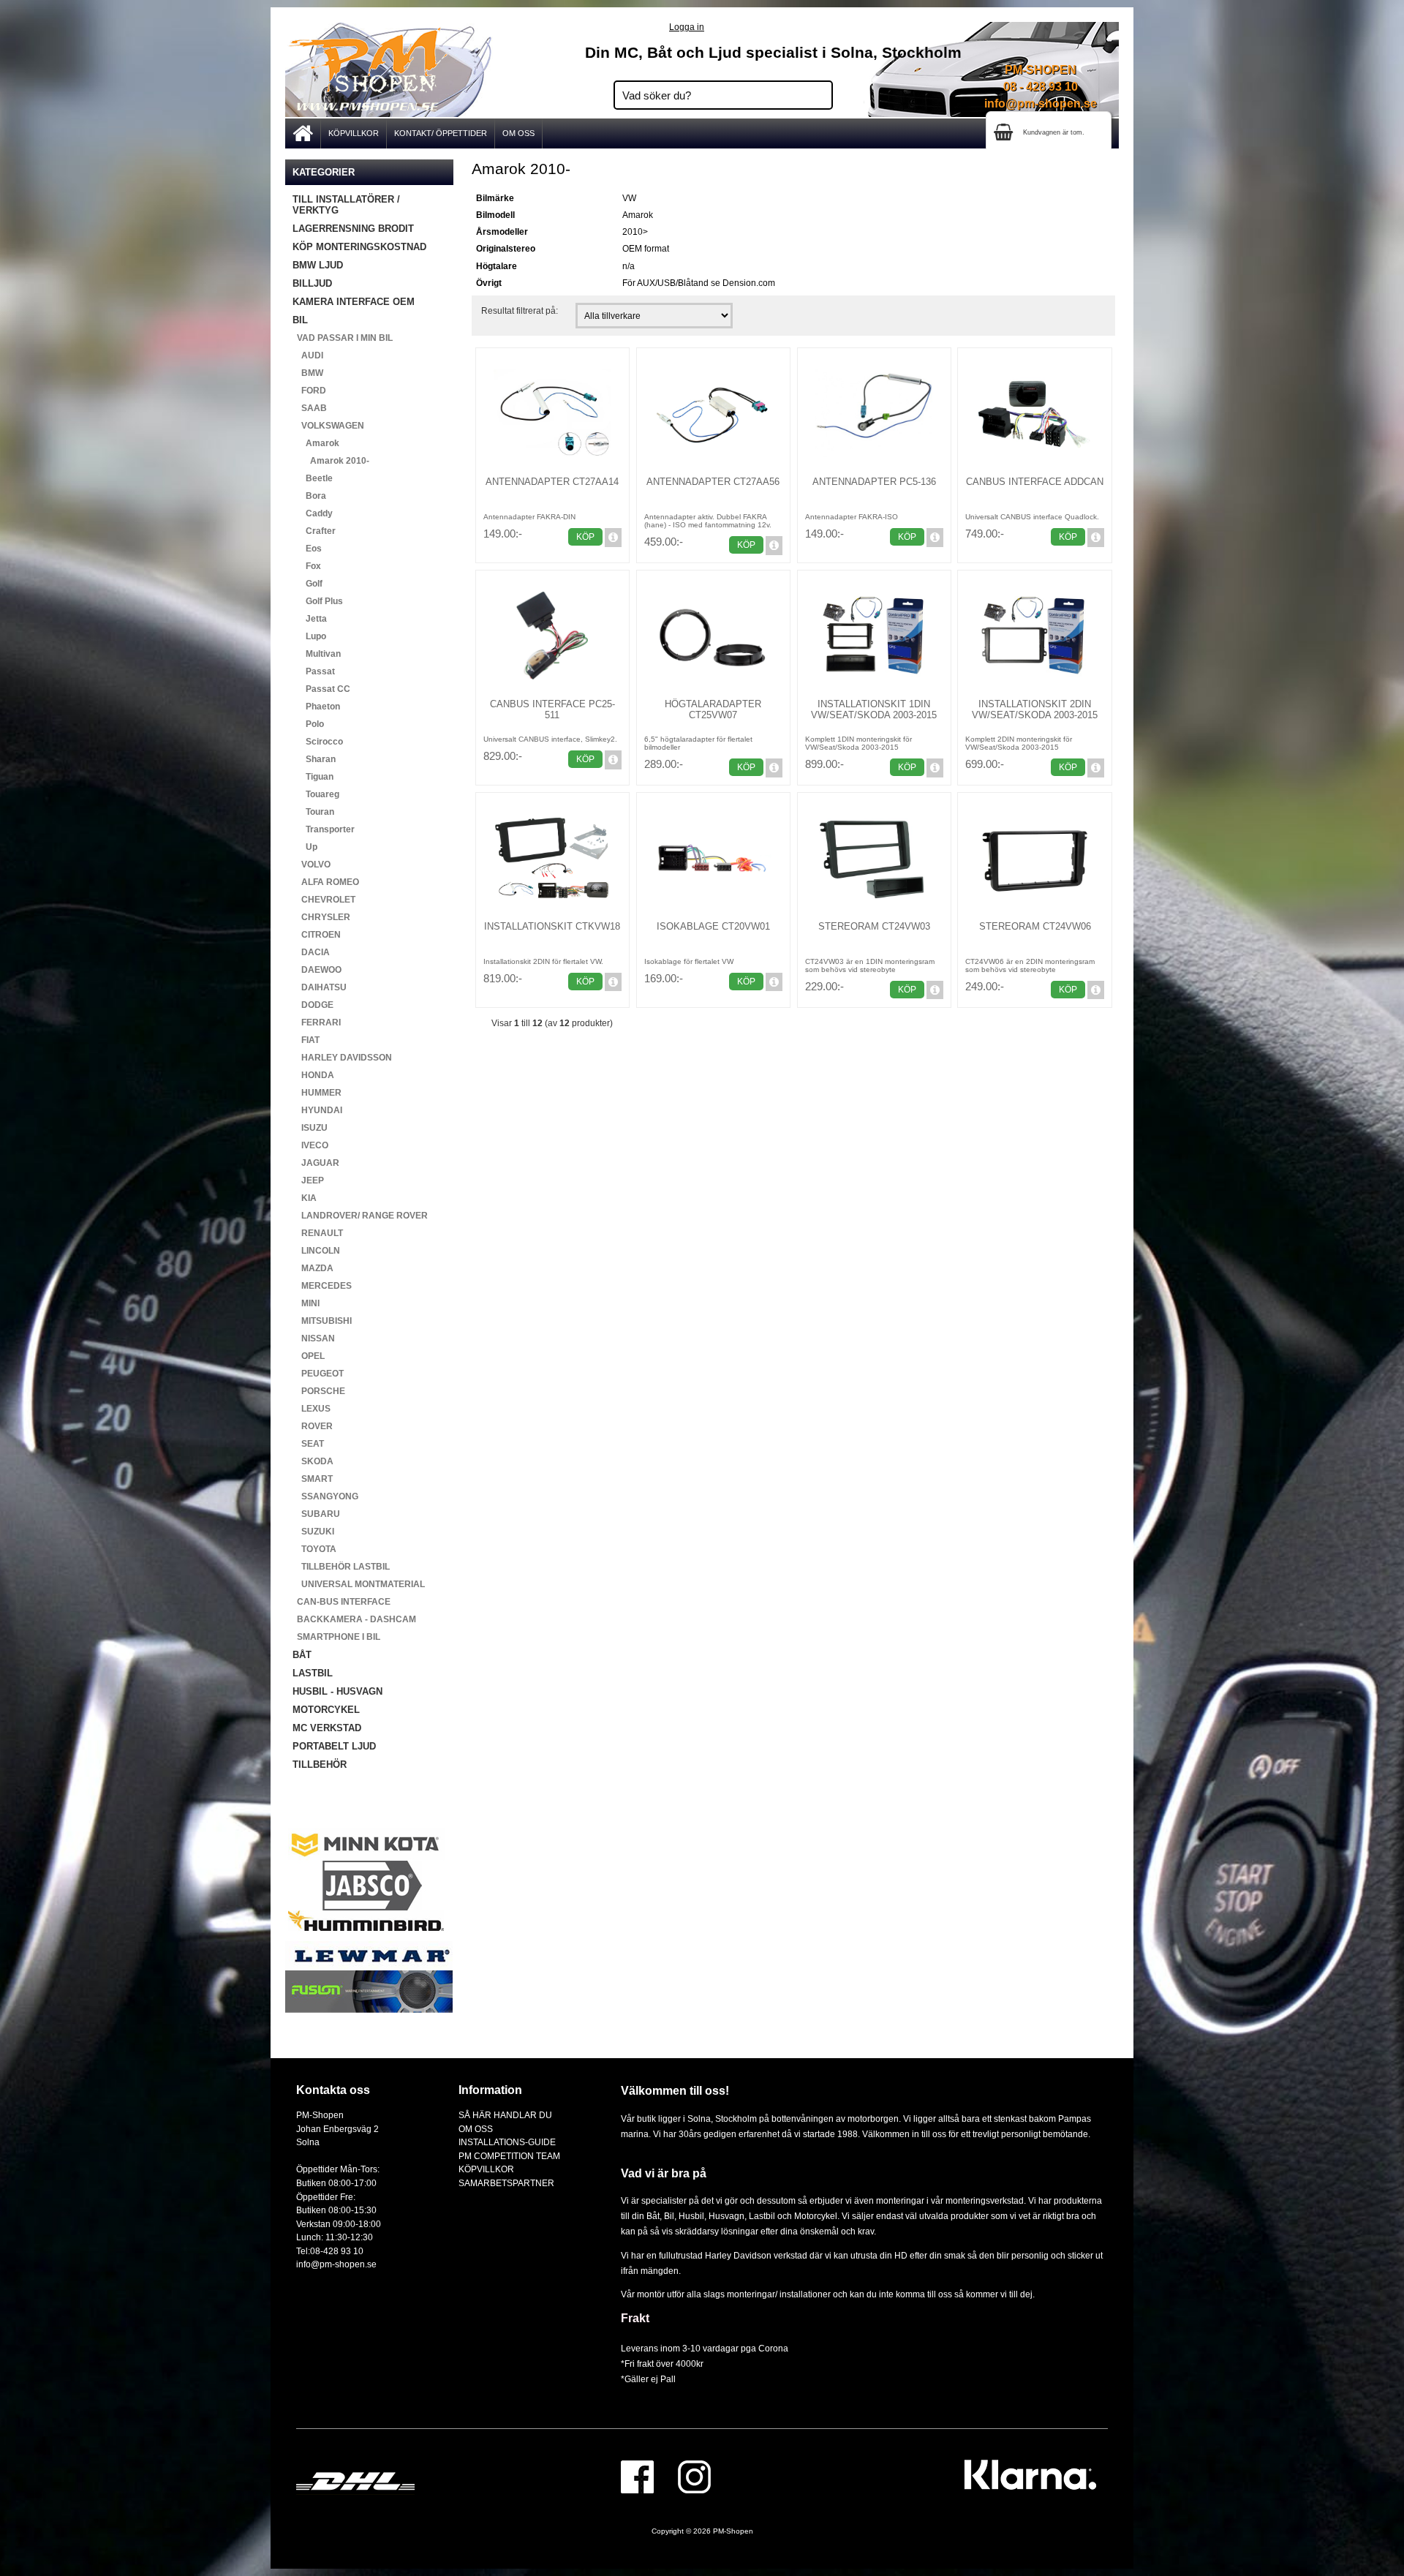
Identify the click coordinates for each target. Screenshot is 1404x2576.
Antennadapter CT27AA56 (713, 482)
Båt (653, 2216)
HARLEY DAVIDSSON (342, 1058)
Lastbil (763, 2216)
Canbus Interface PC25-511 (552, 709)
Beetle (313, 478)
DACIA (311, 952)
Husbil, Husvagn (712, 2216)
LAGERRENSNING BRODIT (353, 229)
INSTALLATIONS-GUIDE (507, 2142)
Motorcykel (816, 2216)
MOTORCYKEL (326, 1710)
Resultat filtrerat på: (520, 310)
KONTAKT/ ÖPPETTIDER (441, 133)
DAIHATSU (320, 987)
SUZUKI (313, 1532)
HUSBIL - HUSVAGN (337, 1691)
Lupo (309, 636)
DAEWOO (317, 970)
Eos (307, 549)
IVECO (310, 1145)
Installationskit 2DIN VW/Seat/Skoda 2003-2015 (1035, 709)
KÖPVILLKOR (354, 133)
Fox (307, 566)
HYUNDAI (317, 1110)
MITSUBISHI (322, 1321)
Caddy (313, 513)
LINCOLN (316, 1251)
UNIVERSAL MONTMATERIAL (359, 1584)
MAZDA (313, 1268)
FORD (309, 391)
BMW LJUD (318, 265)
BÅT (302, 1655)
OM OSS (518, 133)
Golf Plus (318, 601)
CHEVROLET (324, 900)
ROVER (313, 1426)
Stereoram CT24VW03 (874, 926)
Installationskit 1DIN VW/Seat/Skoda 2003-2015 (874, 709)
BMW (308, 373)
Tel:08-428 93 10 (330, 2251)
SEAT (308, 1444)
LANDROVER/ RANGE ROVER (360, 1216)
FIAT (306, 1040)
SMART (313, 1479)
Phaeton (316, 707)
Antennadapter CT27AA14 (552, 482)
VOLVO (312, 865)
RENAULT (318, 1233)
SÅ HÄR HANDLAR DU (505, 2115)
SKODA (313, 1461)
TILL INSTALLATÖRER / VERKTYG (346, 205)
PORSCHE (319, 1391)
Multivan (317, 654)
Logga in (687, 27)
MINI (306, 1303)
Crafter (314, 531)
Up (305, 847)
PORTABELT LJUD (334, 1746)
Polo (308, 724)
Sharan (314, 759)
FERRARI (317, 1023)
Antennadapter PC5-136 (874, 482)
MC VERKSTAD (327, 1728)
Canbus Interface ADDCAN (1035, 482)
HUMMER (317, 1093)
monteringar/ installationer (779, 2294)
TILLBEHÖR (320, 1765)
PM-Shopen (733, 2531)
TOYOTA (314, 1549)
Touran (313, 812)
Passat (314, 671)
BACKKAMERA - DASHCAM (354, 1619)
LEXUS (312, 1409)
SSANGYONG (325, 1496)
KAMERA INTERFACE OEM (354, 302)
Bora (309, 496)
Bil (669, 2216)
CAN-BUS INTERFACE (341, 1602)
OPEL (309, 1356)
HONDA (313, 1075)
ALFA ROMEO (326, 882)
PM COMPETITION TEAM (509, 2156)
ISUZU (310, 1128)
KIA (305, 1198)
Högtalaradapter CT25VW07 (713, 709)
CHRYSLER (321, 917)
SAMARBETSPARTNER (506, 2183)
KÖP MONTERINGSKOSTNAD (359, 247)
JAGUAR (316, 1163)
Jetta (310, 619)
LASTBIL (313, 1673)
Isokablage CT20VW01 (713, 926)
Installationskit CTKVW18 (552, 926)
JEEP (308, 1180)
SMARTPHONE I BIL (336, 1637)
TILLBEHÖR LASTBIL (341, 1567)
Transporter (324, 829)
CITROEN (317, 935)
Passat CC (321, 689)
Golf (307, 584)
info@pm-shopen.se (1041, 103)
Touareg (316, 794)
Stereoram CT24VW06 (1035, 926)
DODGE (313, 1005)
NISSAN (314, 1338)
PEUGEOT (318, 1374)
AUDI (308, 355)
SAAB (310, 408)
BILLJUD (312, 283)
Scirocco (318, 742)
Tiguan (313, 777)
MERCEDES (322, 1286)
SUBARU (316, 1514)
